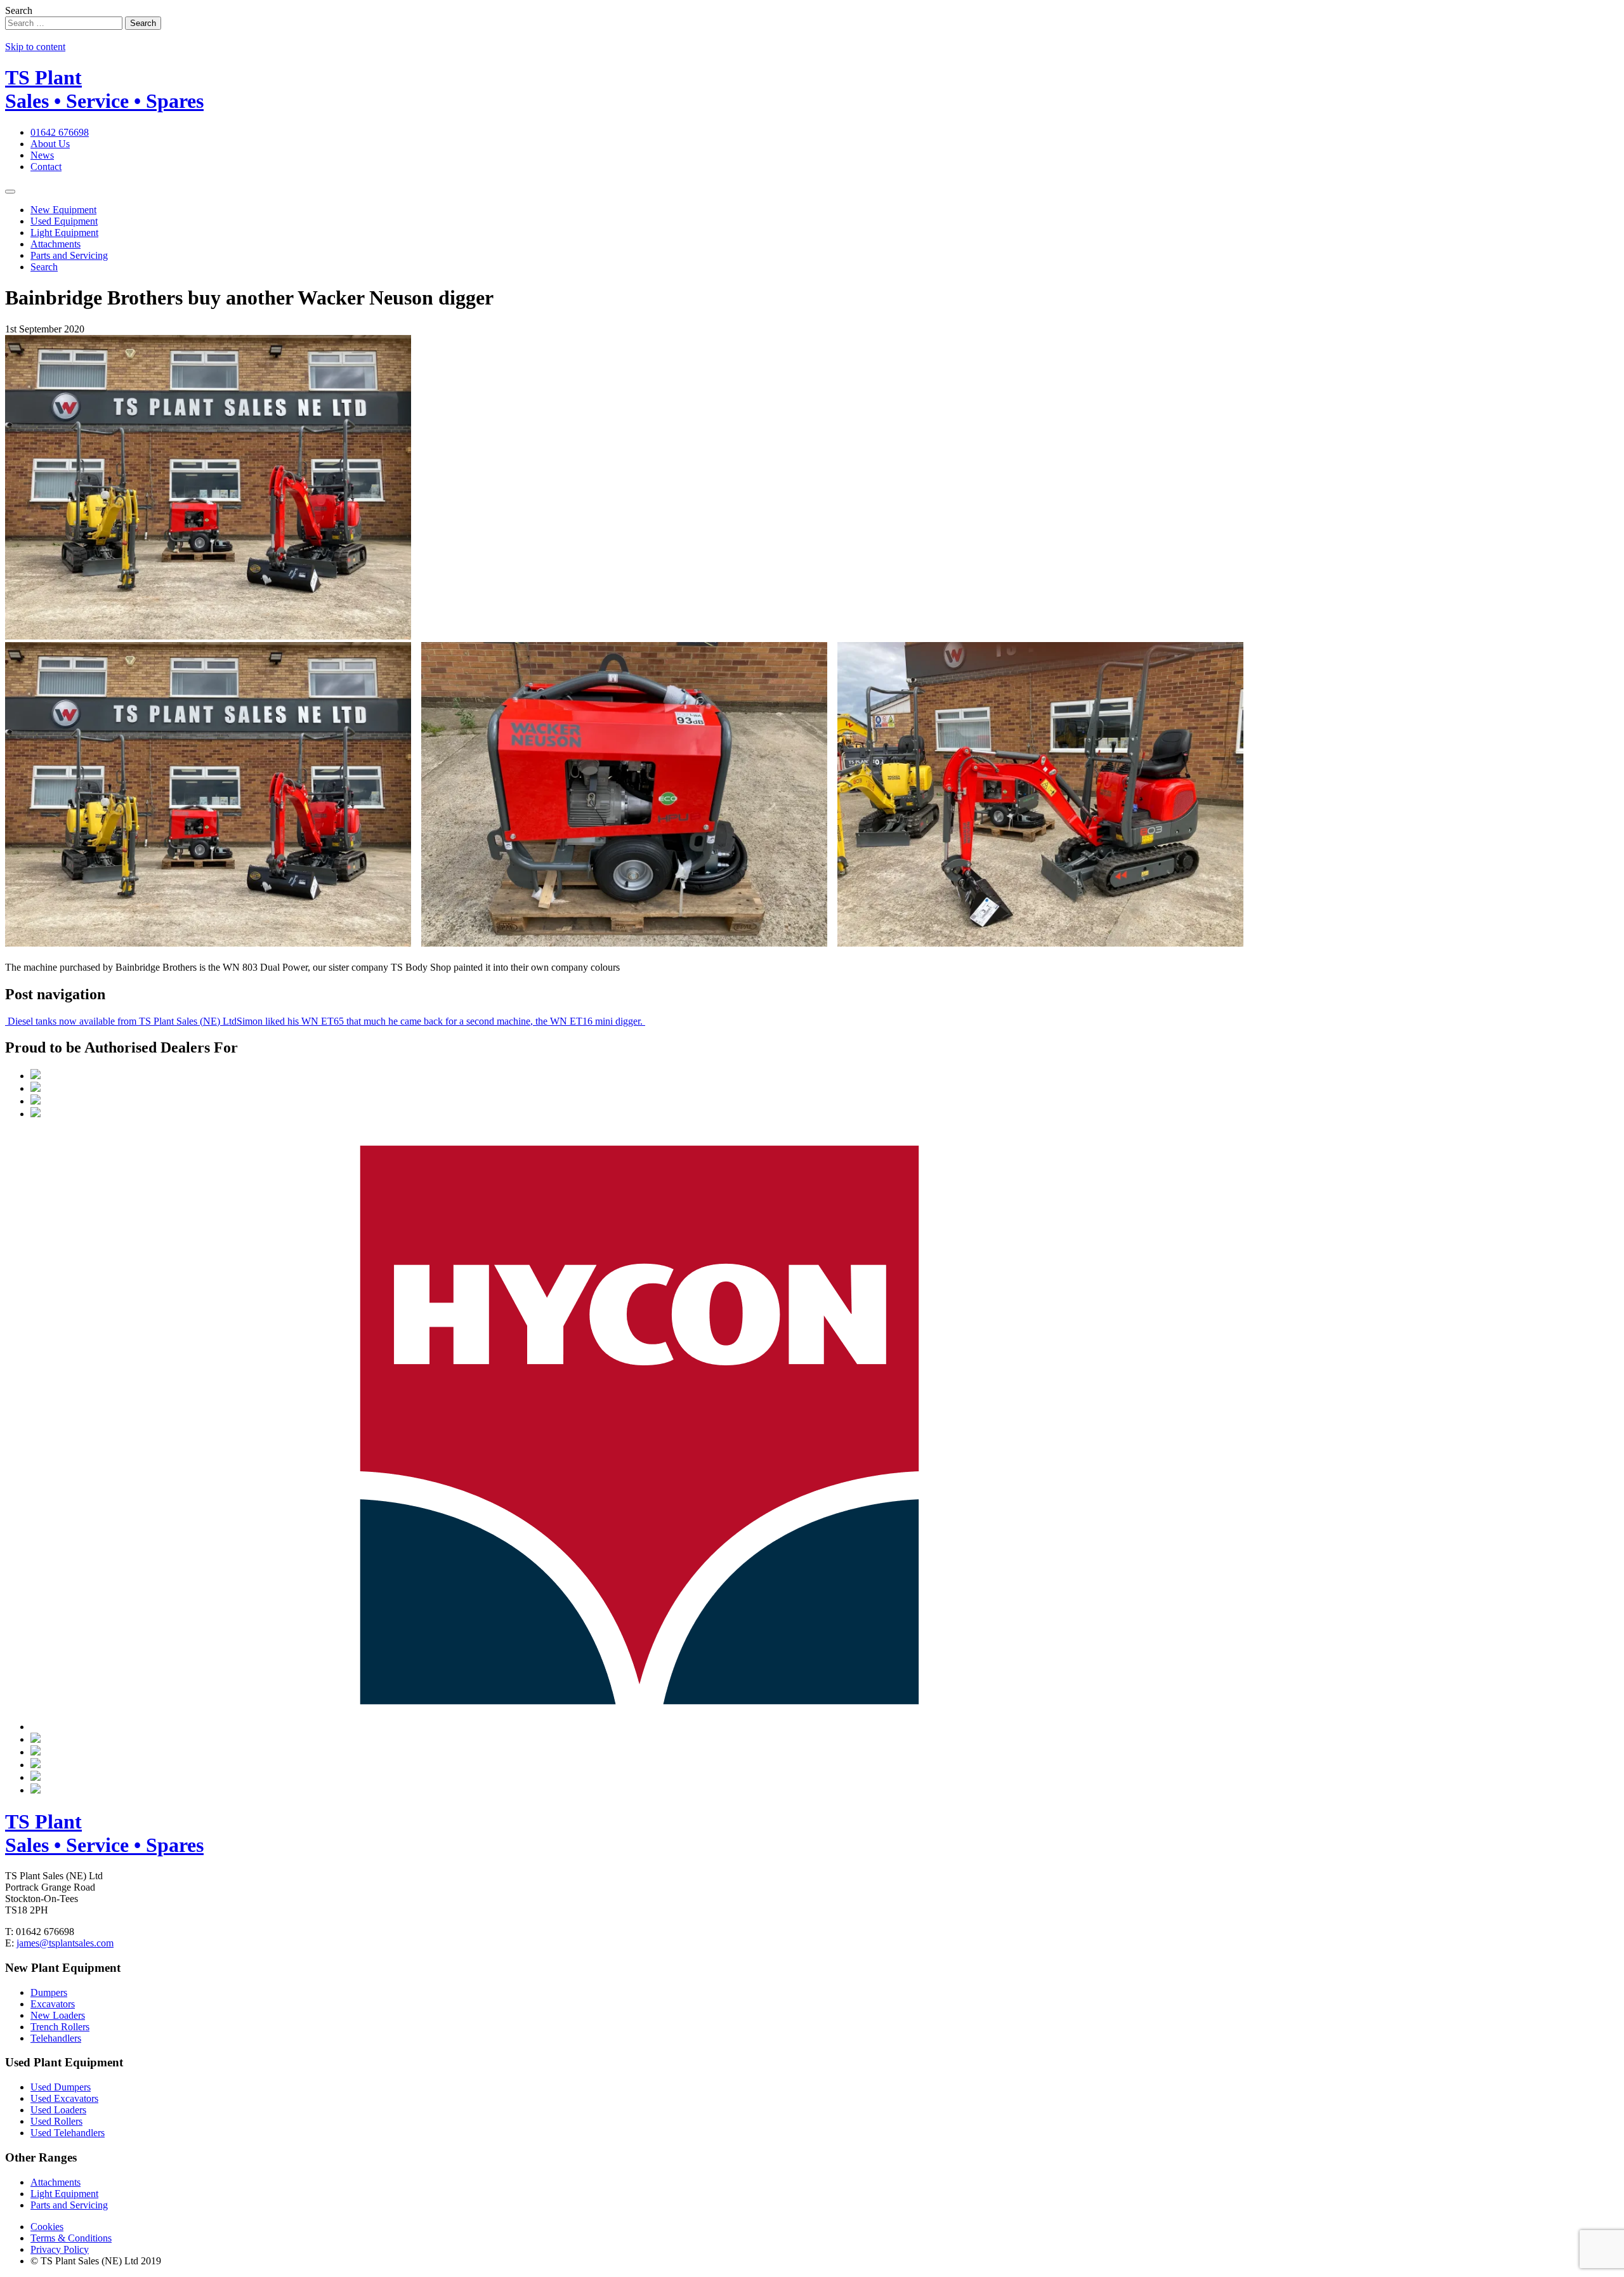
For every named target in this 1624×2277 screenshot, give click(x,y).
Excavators (53, 2004)
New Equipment (63, 210)
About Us (50, 144)
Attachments (56, 244)
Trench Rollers (60, 2027)
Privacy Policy (60, 2249)
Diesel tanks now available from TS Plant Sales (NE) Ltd (121, 1021)
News (42, 155)
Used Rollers (56, 2121)
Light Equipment (64, 233)
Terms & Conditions (71, 2238)
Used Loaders (58, 2110)
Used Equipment (64, 221)
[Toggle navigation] (10, 192)
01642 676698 (60, 132)
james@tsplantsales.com (65, 1943)
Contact (46, 167)
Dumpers (49, 1992)
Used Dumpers (61, 2087)
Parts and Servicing (69, 255)
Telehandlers (56, 2038)
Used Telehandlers (68, 2133)
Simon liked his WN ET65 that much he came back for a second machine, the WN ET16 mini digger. (441, 1021)
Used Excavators (64, 2098)
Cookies (47, 2227)
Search (19, 10)
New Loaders (58, 2015)
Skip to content (35, 47)
